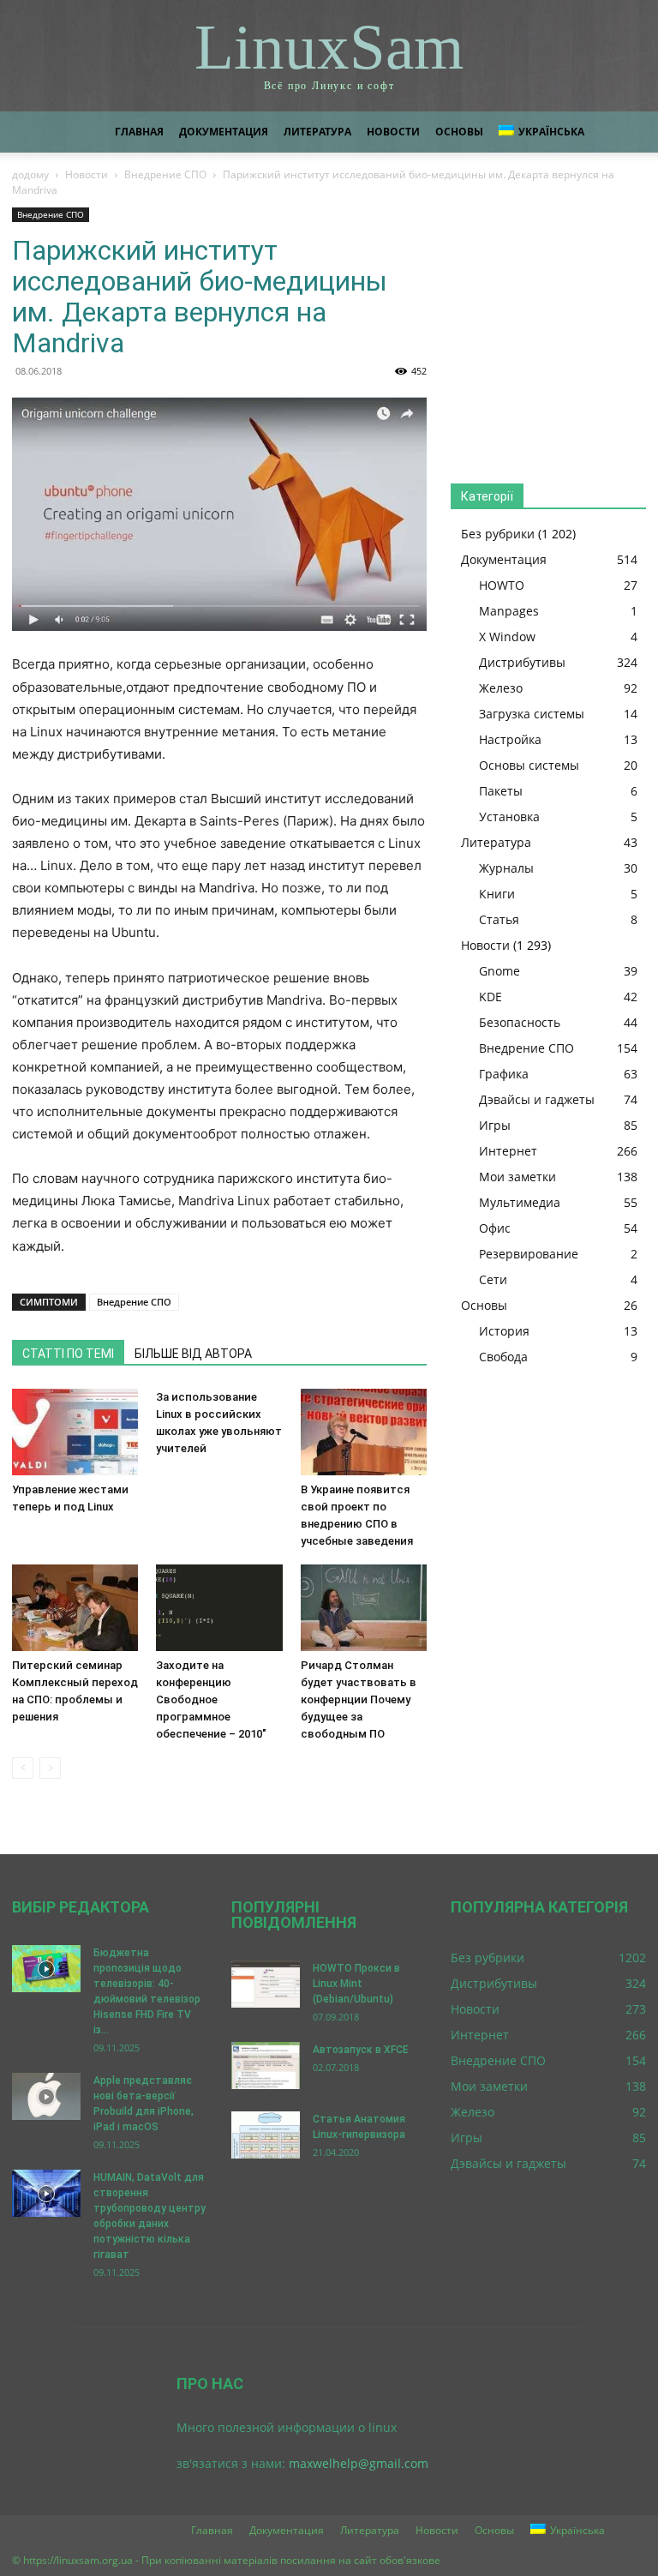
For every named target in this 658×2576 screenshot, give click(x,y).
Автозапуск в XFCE (361, 2050)
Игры (495, 1125)
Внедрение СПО (165, 174)
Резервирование (529, 1254)
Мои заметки (517, 1177)
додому (30, 174)
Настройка (510, 739)
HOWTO (502, 585)
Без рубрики (498, 534)
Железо (501, 688)
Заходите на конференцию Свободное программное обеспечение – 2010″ (211, 1699)
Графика (504, 1074)
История (504, 1331)
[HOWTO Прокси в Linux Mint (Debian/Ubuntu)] (266, 1984)
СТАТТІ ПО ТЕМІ (68, 1354)
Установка (509, 817)
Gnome (499, 971)
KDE (491, 997)
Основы (459, 132)
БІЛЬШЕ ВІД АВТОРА (193, 1354)
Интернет (508, 1151)
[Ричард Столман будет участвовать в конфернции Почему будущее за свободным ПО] (364, 1608)
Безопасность (520, 1022)
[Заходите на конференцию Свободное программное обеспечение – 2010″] (219, 1608)
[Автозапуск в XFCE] (266, 2066)
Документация (224, 132)
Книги (497, 894)
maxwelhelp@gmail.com (359, 2463)
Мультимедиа (520, 1202)
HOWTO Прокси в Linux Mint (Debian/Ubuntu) (356, 1984)
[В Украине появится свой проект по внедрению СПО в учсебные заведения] (364, 1432)
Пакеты (501, 791)
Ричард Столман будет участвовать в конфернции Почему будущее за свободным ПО (359, 1699)
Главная (139, 132)
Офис (495, 1228)
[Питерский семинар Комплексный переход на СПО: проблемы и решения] (75, 1608)
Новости (393, 132)
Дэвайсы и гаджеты (537, 1099)
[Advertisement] (548, 329)
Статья (499, 919)
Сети (493, 1279)
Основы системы (529, 765)
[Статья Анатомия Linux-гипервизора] (266, 2135)
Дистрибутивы (522, 662)
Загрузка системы (532, 714)
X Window (507, 636)
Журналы (506, 868)
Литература (317, 132)
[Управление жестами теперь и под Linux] (75, 1432)
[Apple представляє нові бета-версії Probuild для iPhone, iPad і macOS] (46, 2096)
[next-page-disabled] (50, 1768)
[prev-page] (23, 1768)
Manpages (509, 611)
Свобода (503, 1357)
